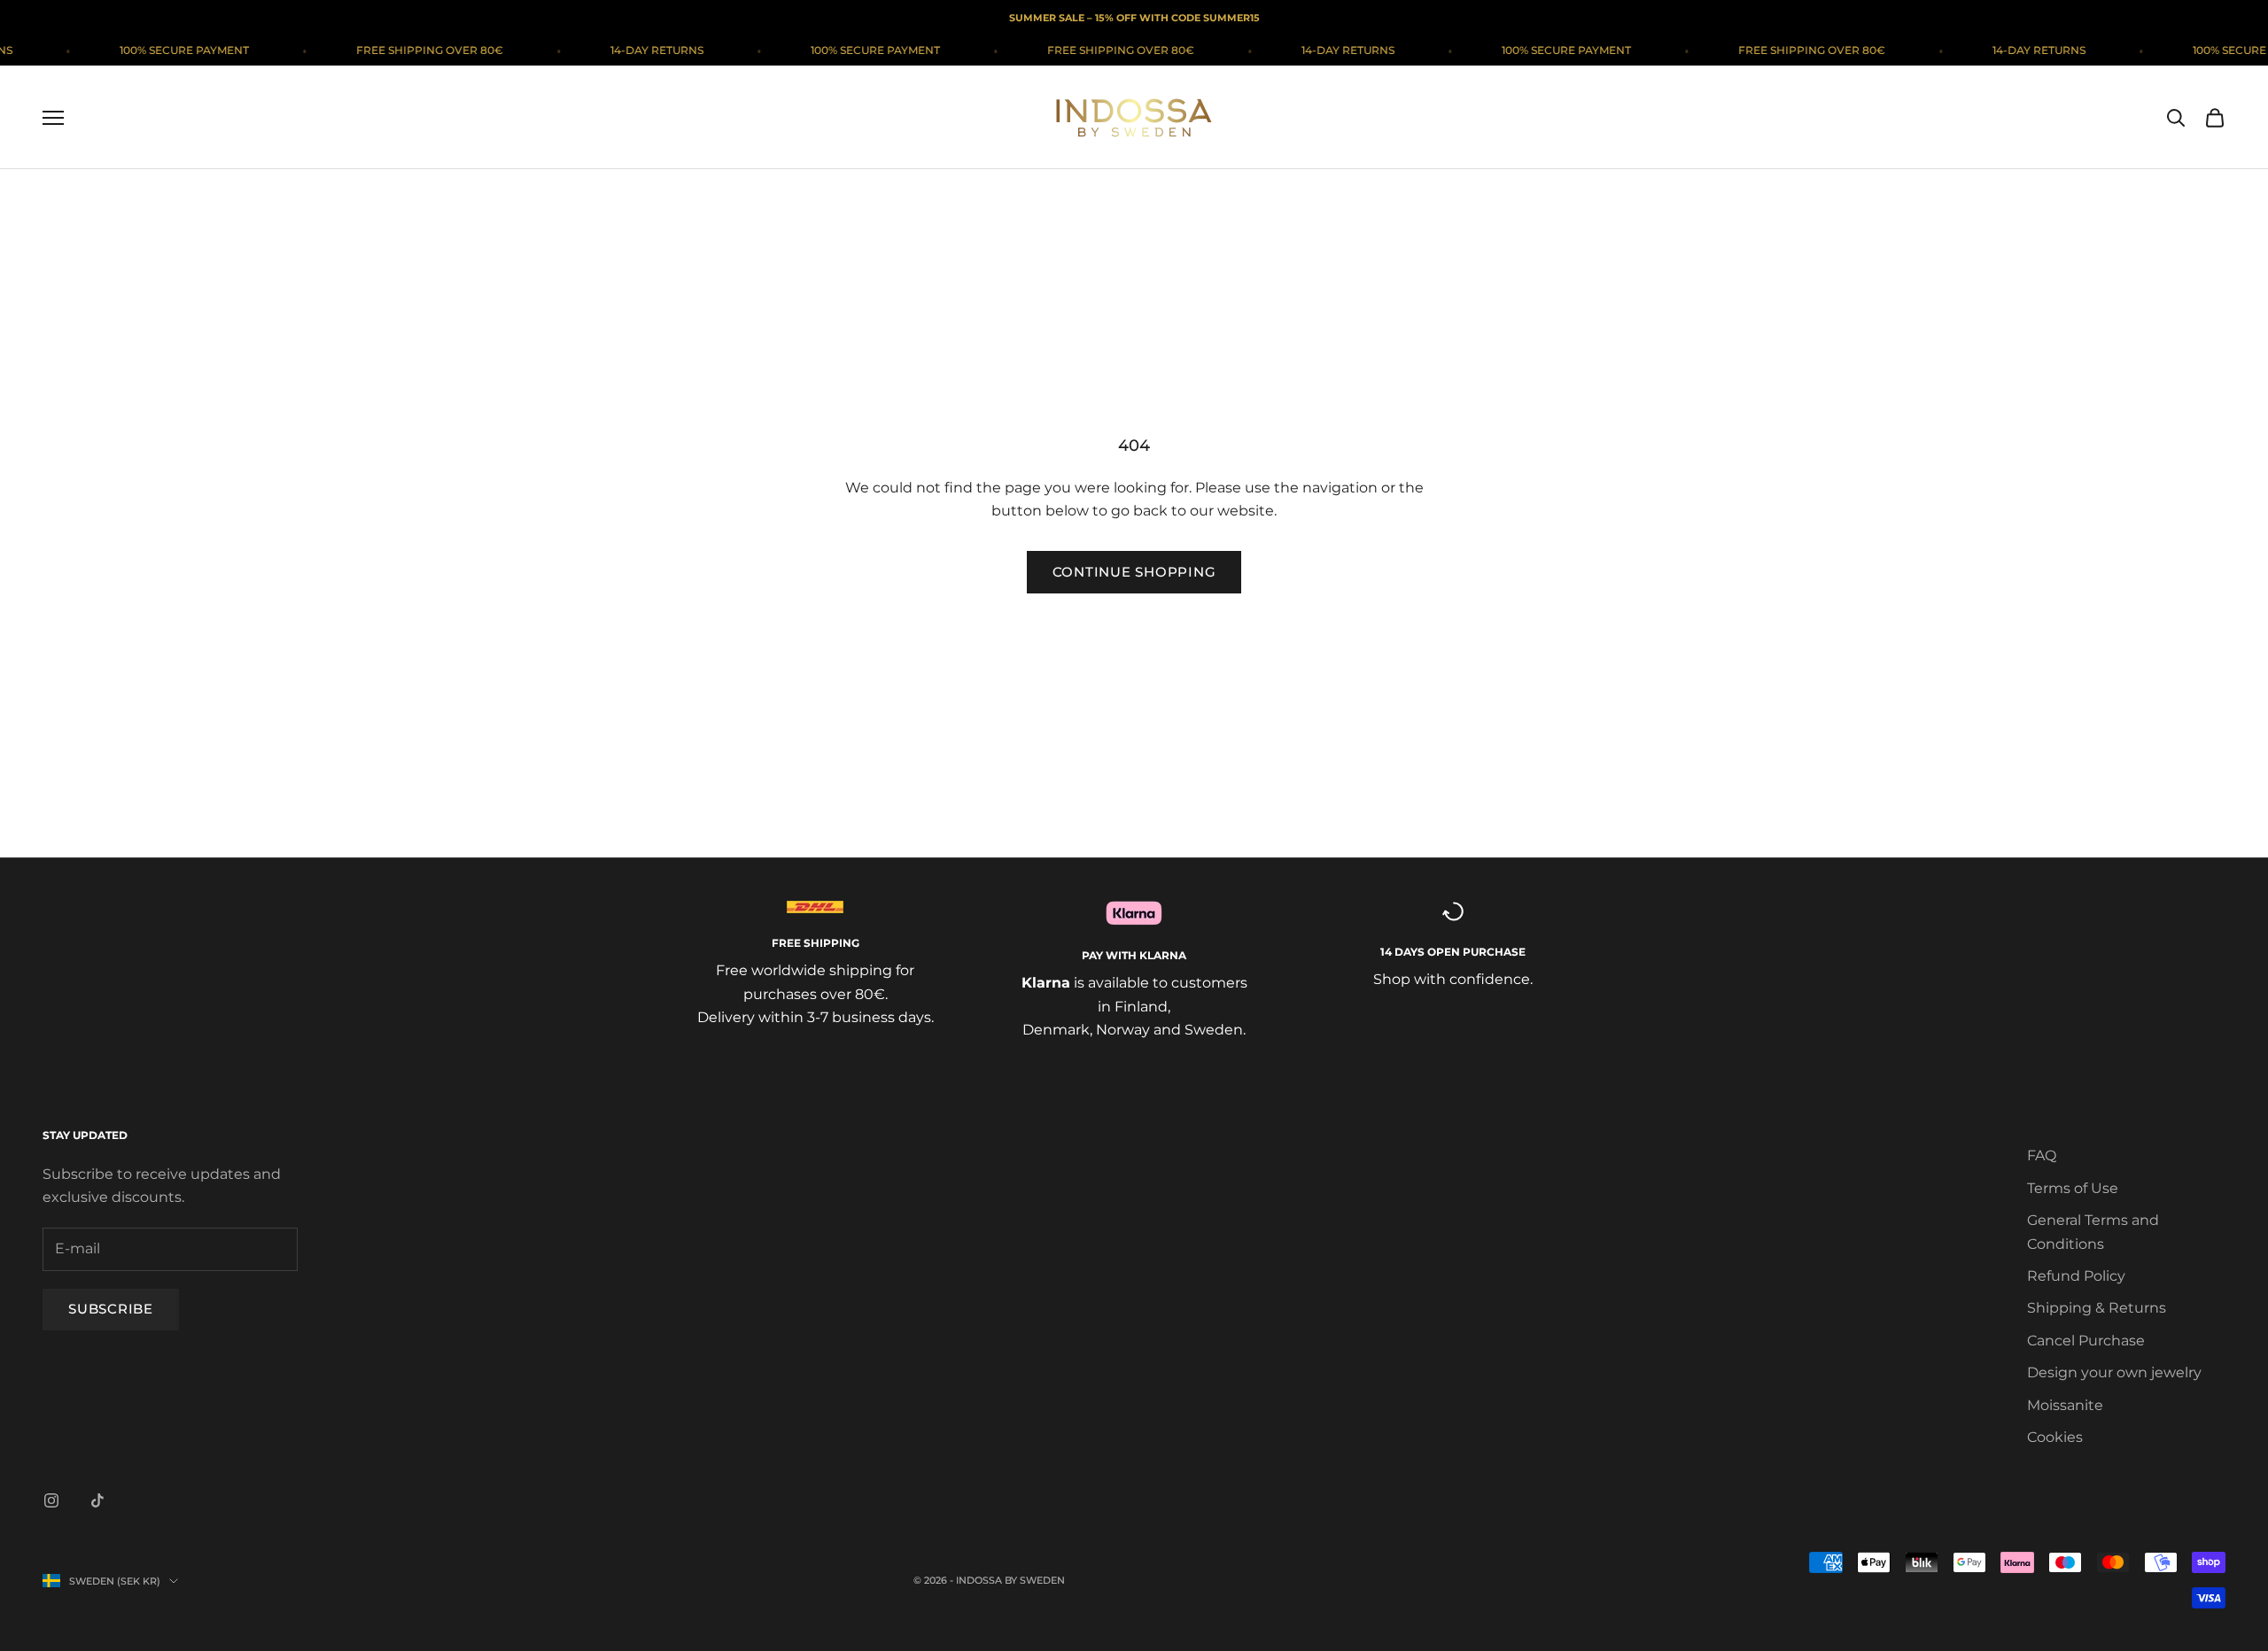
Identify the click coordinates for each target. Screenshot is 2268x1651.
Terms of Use (2073, 1188)
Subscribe (111, 1309)
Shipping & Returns (2097, 1308)
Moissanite (2065, 1405)
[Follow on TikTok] (97, 1500)
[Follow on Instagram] (51, 1500)
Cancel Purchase (2086, 1341)
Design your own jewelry (2114, 1372)
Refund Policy (2076, 1276)
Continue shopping (1134, 572)
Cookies (2055, 1437)
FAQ (2042, 1155)
